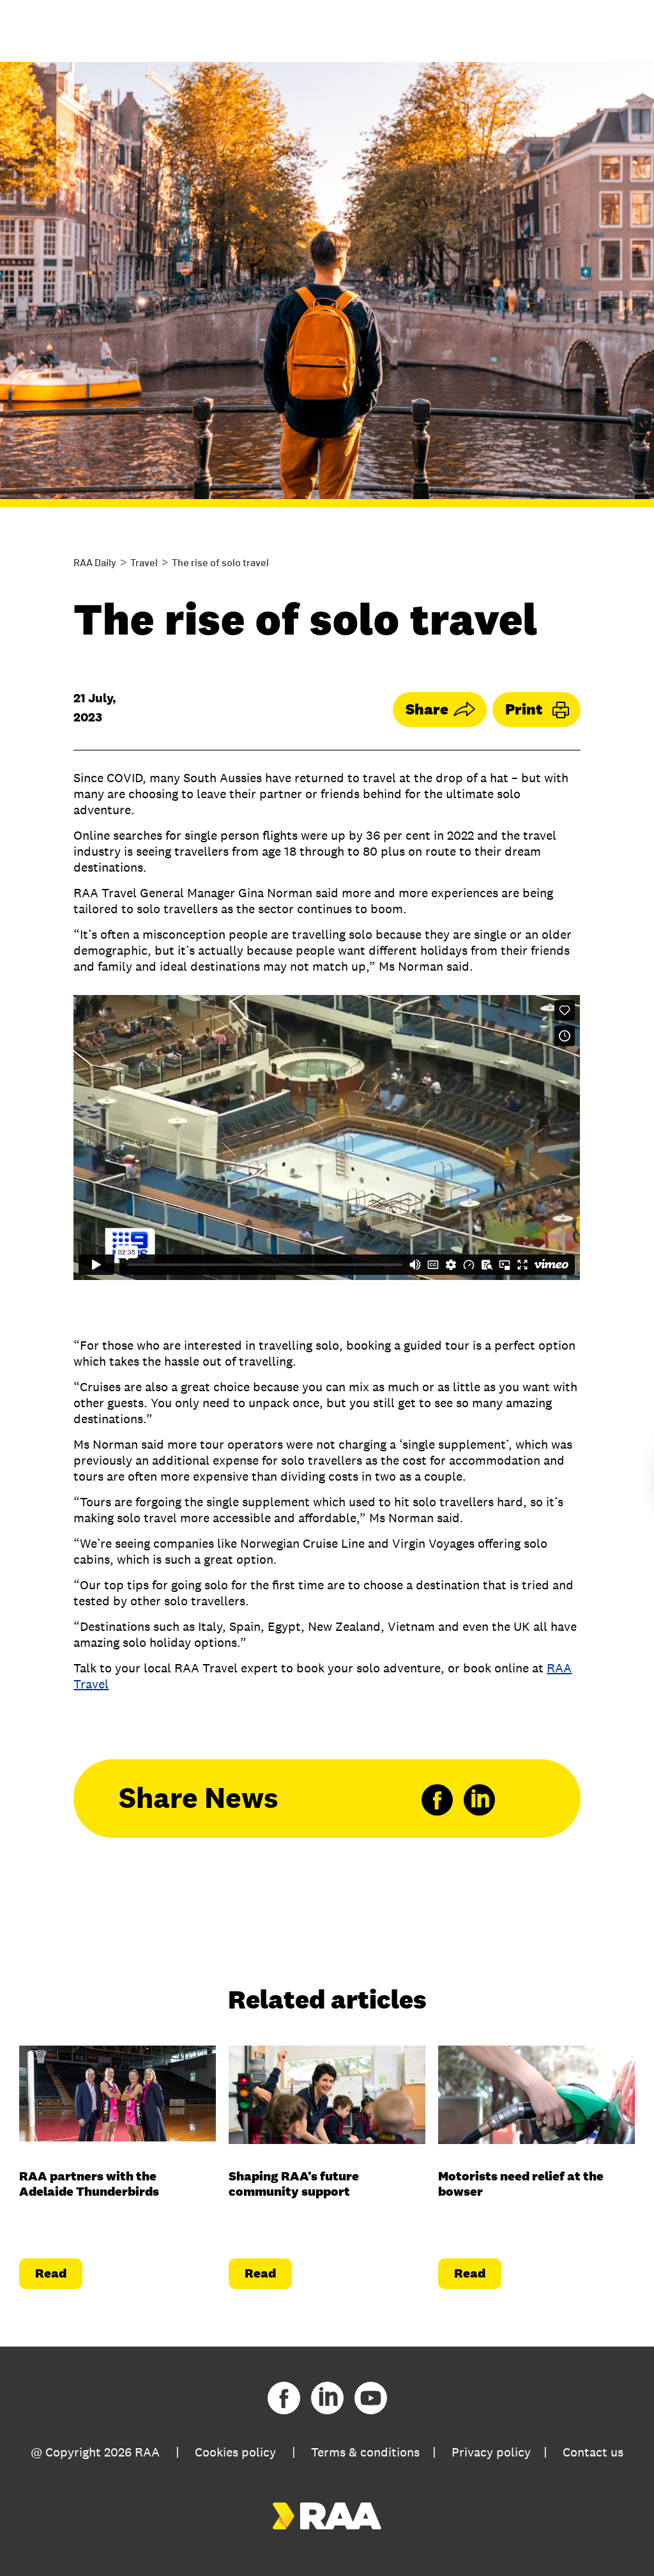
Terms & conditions (365, 2452)
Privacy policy (491, 2452)
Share (427, 709)
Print (524, 709)
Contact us (593, 2452)
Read (51, 2273)
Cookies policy (235, 2452)
